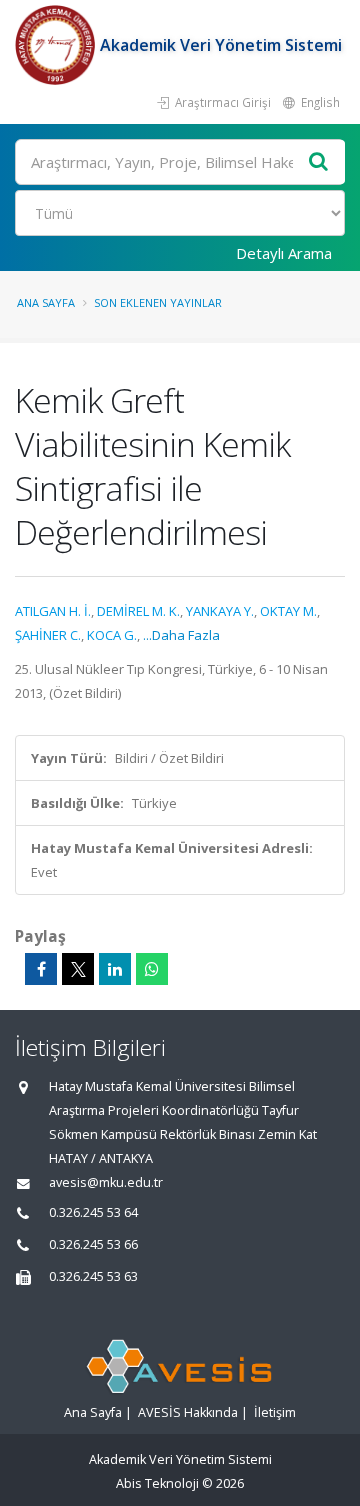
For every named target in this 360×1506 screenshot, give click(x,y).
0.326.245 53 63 (93, 1276)
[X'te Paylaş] (78, 969)
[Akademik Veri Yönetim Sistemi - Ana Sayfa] (57, 45)
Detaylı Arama (284, 253)
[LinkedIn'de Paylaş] (115, 969)
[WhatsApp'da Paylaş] (152, 969)
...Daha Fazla (181, 635)
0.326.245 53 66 (93, 1244)
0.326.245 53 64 (93, 1212)
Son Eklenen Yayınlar (158, 302)
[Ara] (319, 162)
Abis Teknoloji (157, 1483)
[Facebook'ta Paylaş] (41, 969)
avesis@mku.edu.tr (106, 1182)
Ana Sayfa (46, 302)
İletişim (275, 1412)
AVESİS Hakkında (188, 1412)
